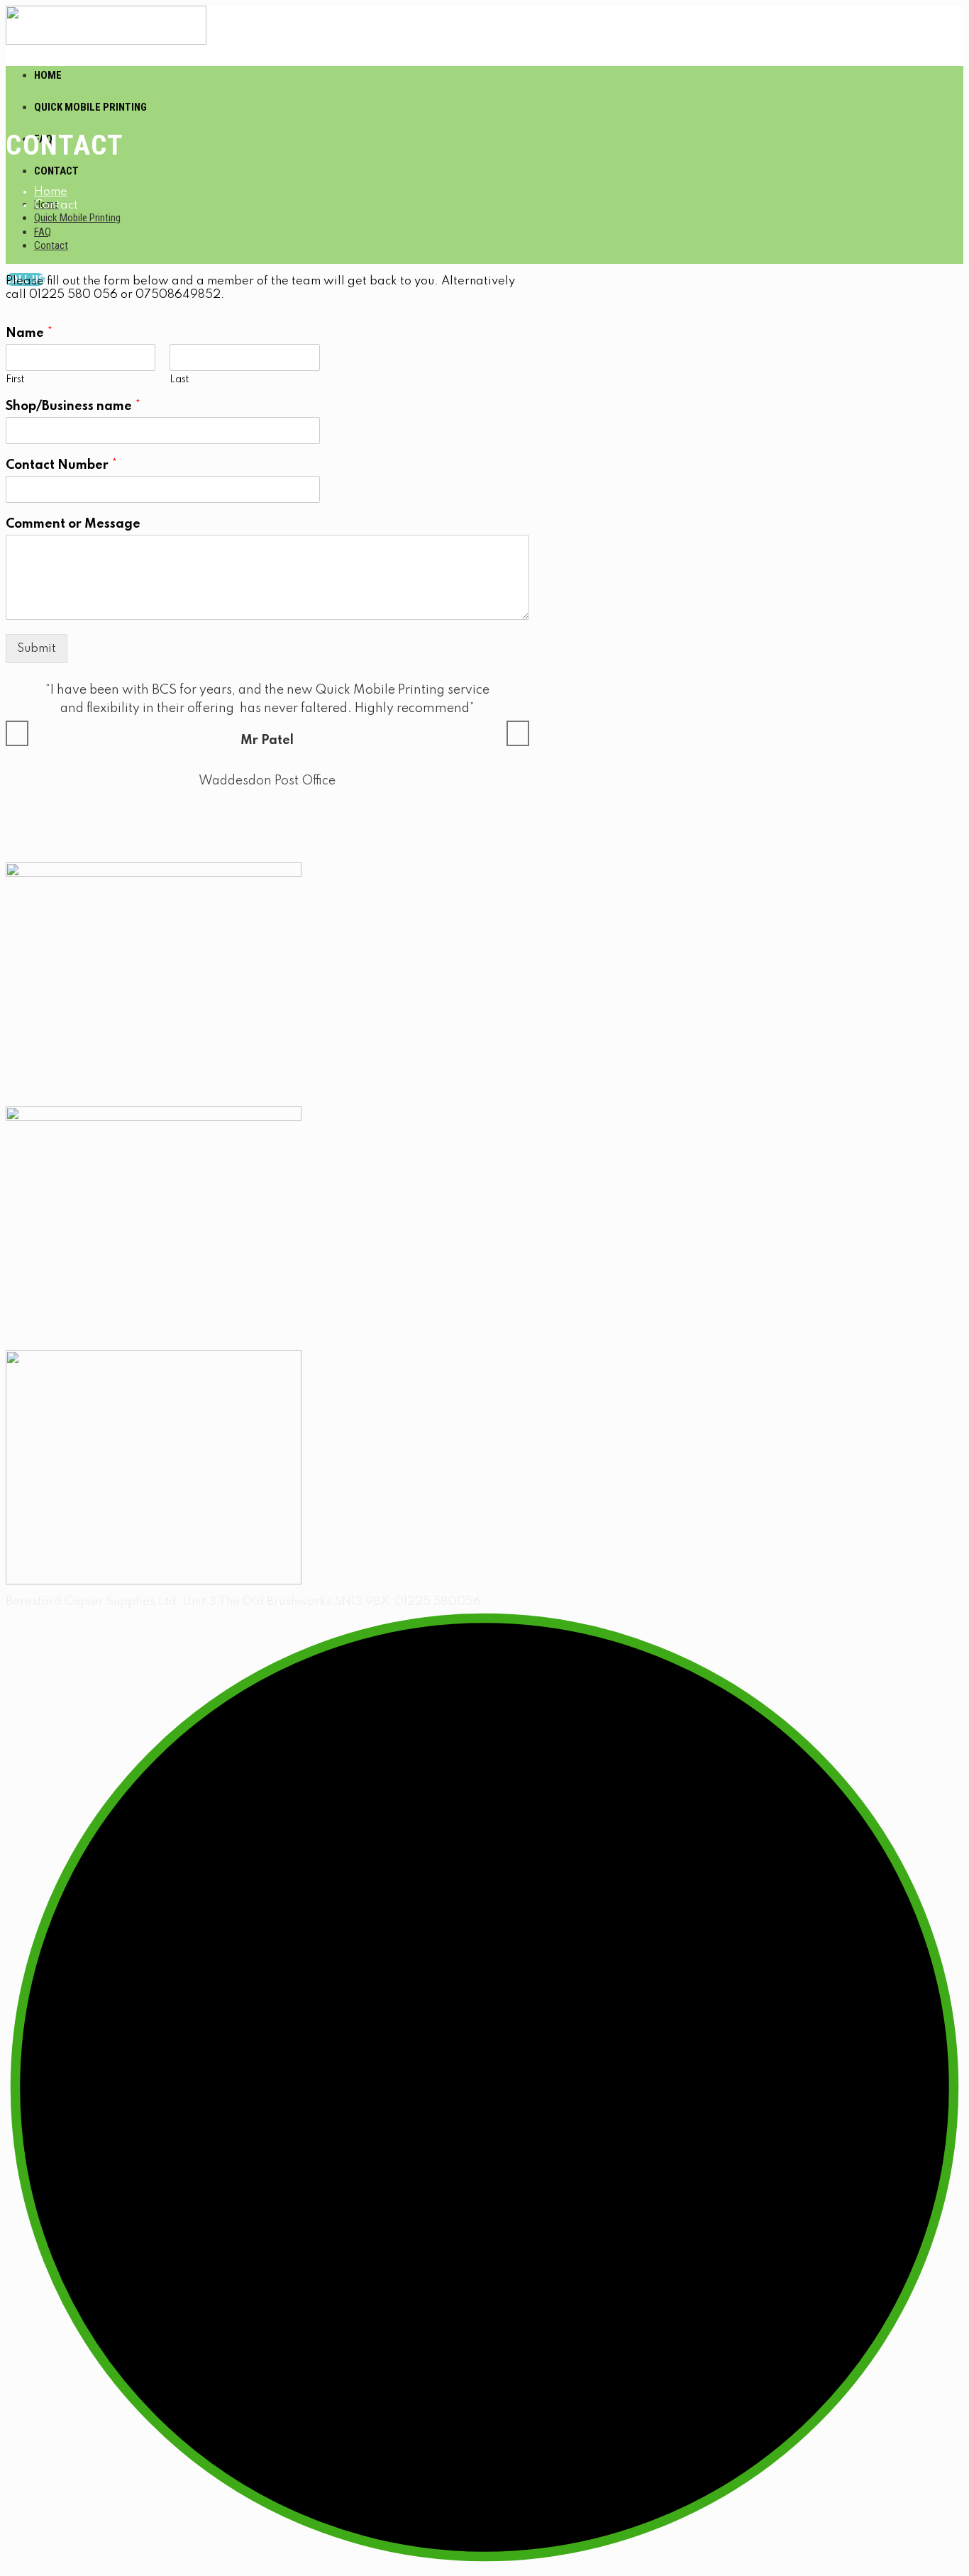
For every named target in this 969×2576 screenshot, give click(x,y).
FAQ (43, 232)
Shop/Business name (73, 406)
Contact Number (61, 465)
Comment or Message (73, 524)
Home (48, 75)
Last (179, 379)
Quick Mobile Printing (90, 107)
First (15, 379)
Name (29, 333)
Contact (56, 171)
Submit (37, 649)
